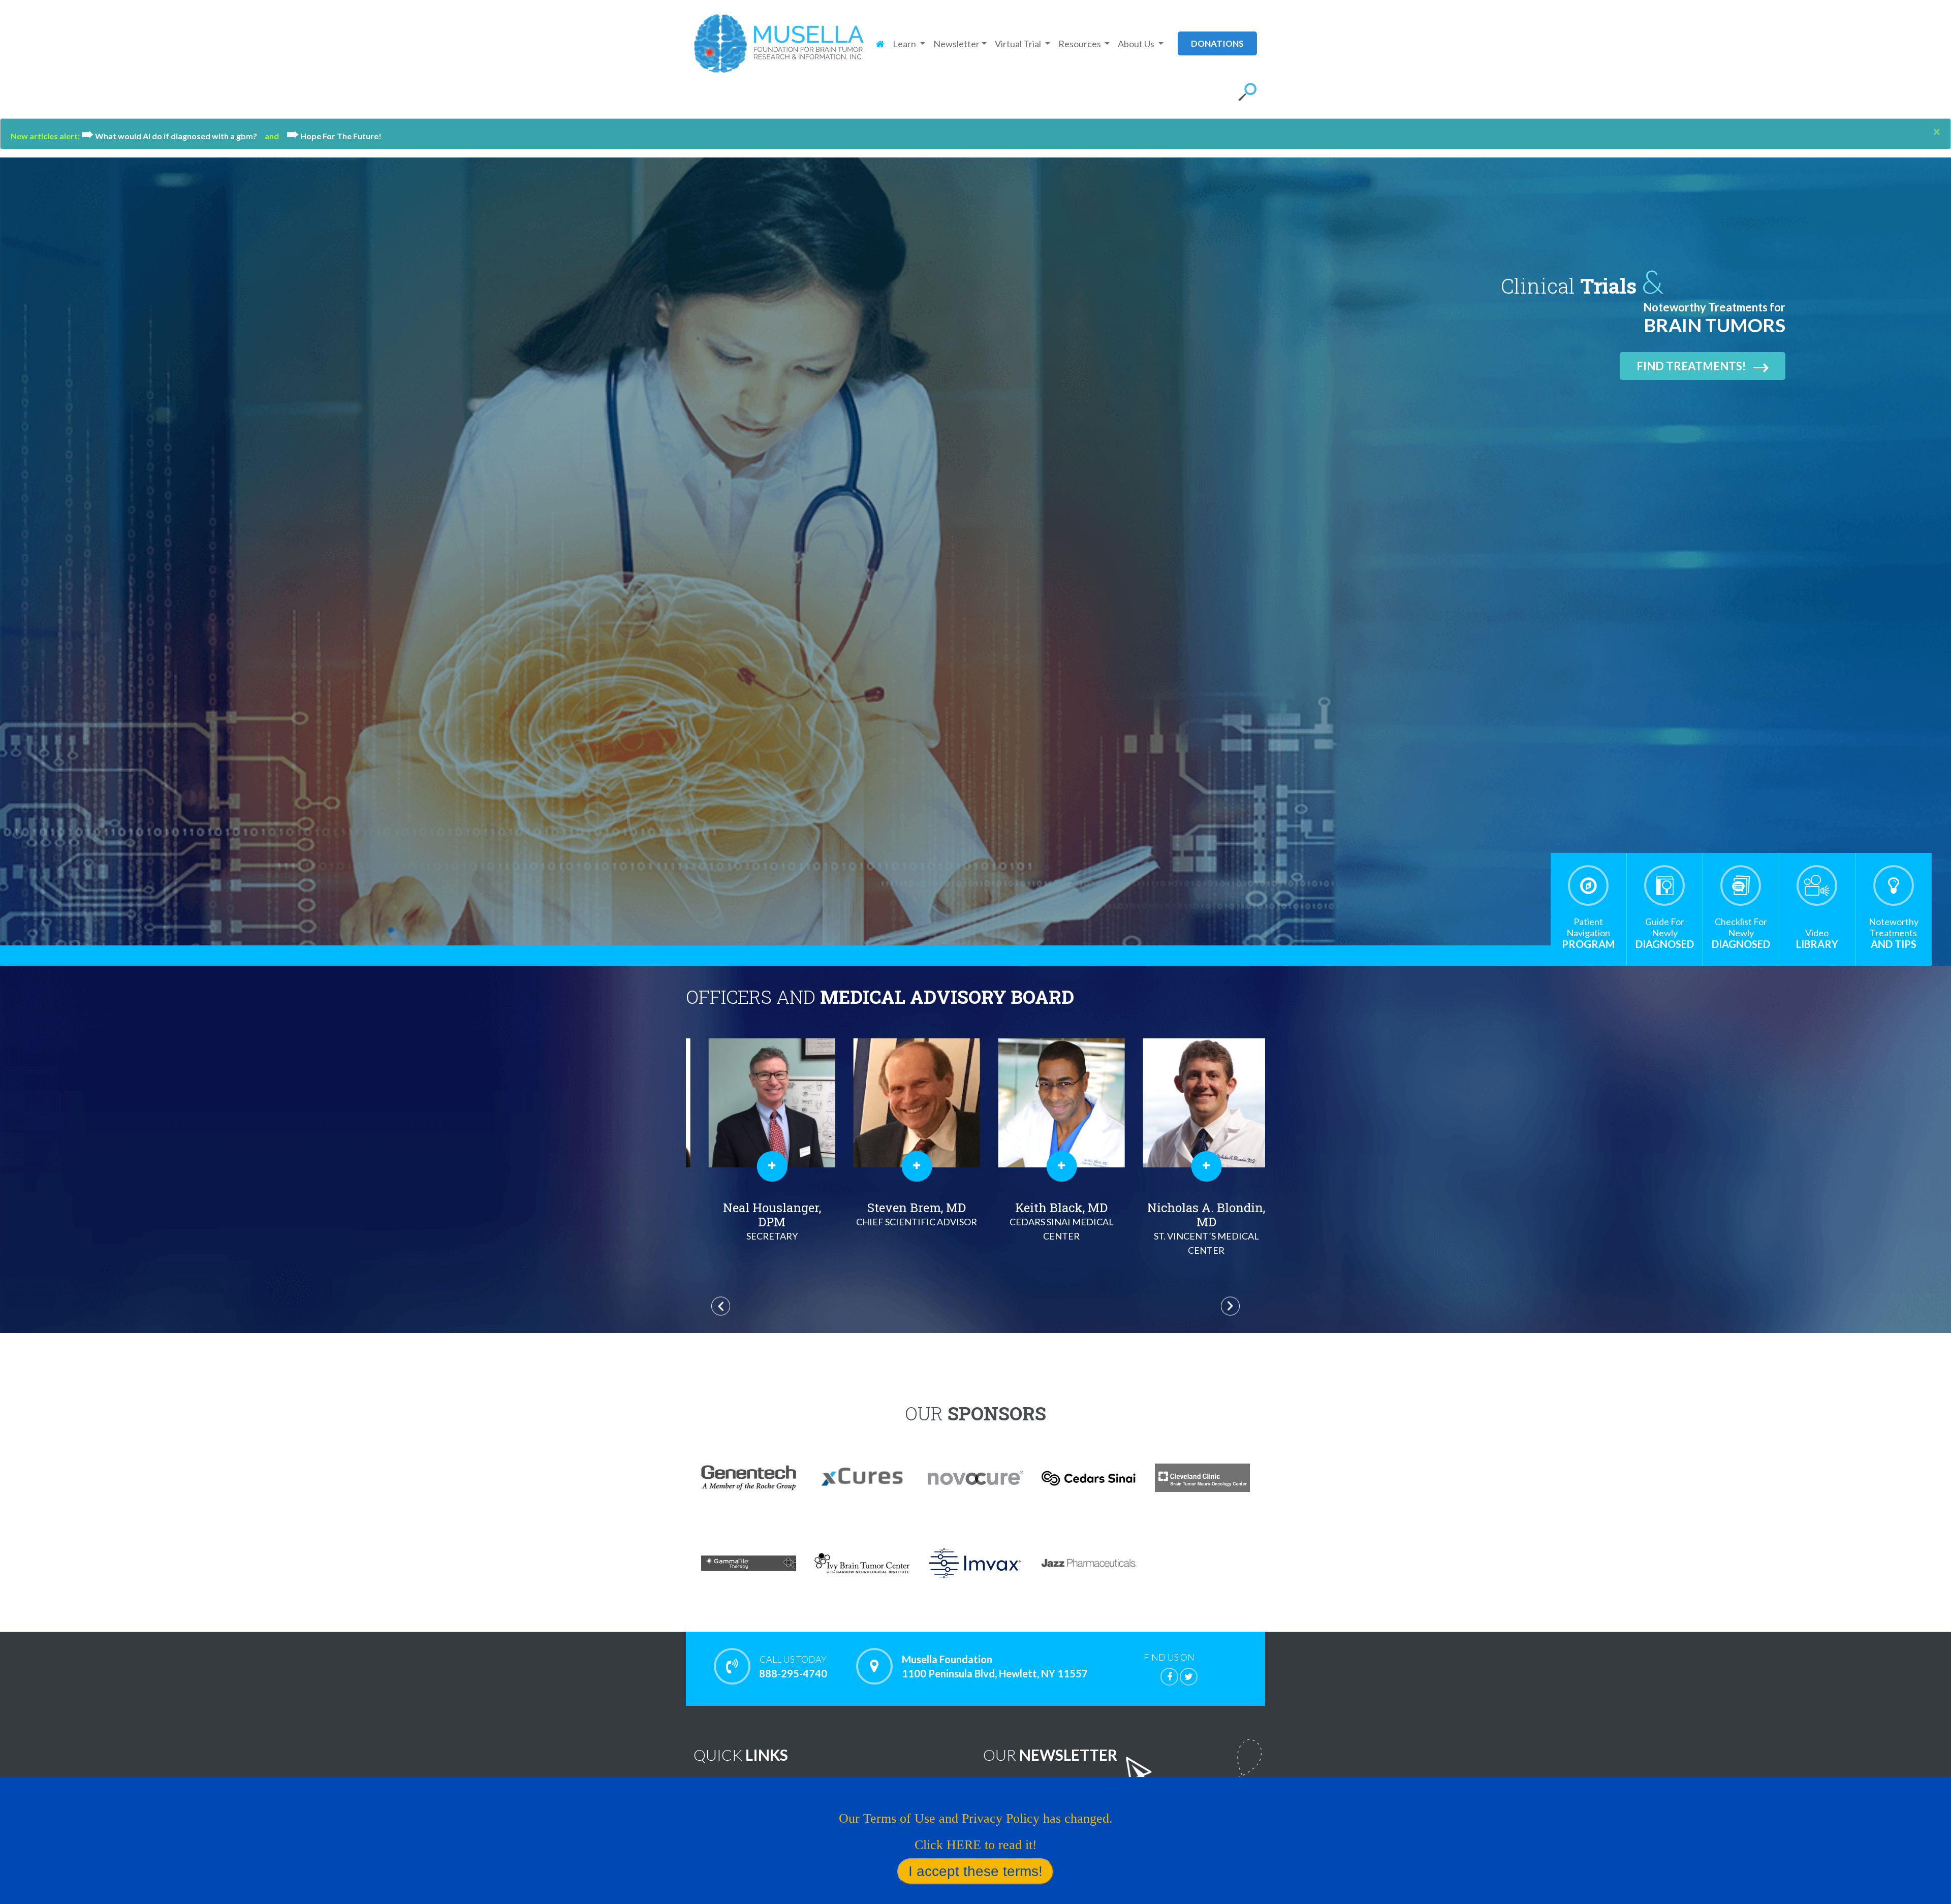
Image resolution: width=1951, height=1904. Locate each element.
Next (1230, 1306)
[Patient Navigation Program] (1588, 885)
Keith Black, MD (758, 1220)
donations (1217, 43)
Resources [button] (1080, 44)
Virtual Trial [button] (1019, 44)
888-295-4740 (793, 1667)
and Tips (1894, 933)
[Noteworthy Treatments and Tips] (1894, 885)
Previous (721, 1306)
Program (1588, 933)
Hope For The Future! (334, 136)
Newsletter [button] (956, 44)
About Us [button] (1137, 44)
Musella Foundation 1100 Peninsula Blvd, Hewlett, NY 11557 (995, 1666)
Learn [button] (905, 44)
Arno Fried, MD (1193, 1220)
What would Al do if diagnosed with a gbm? (173, 136)
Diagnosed (1665, 933)
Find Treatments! (1691, 366)
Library (1817, 939)
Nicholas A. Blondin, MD (903, 1228)
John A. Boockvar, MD (1048, 1217)
